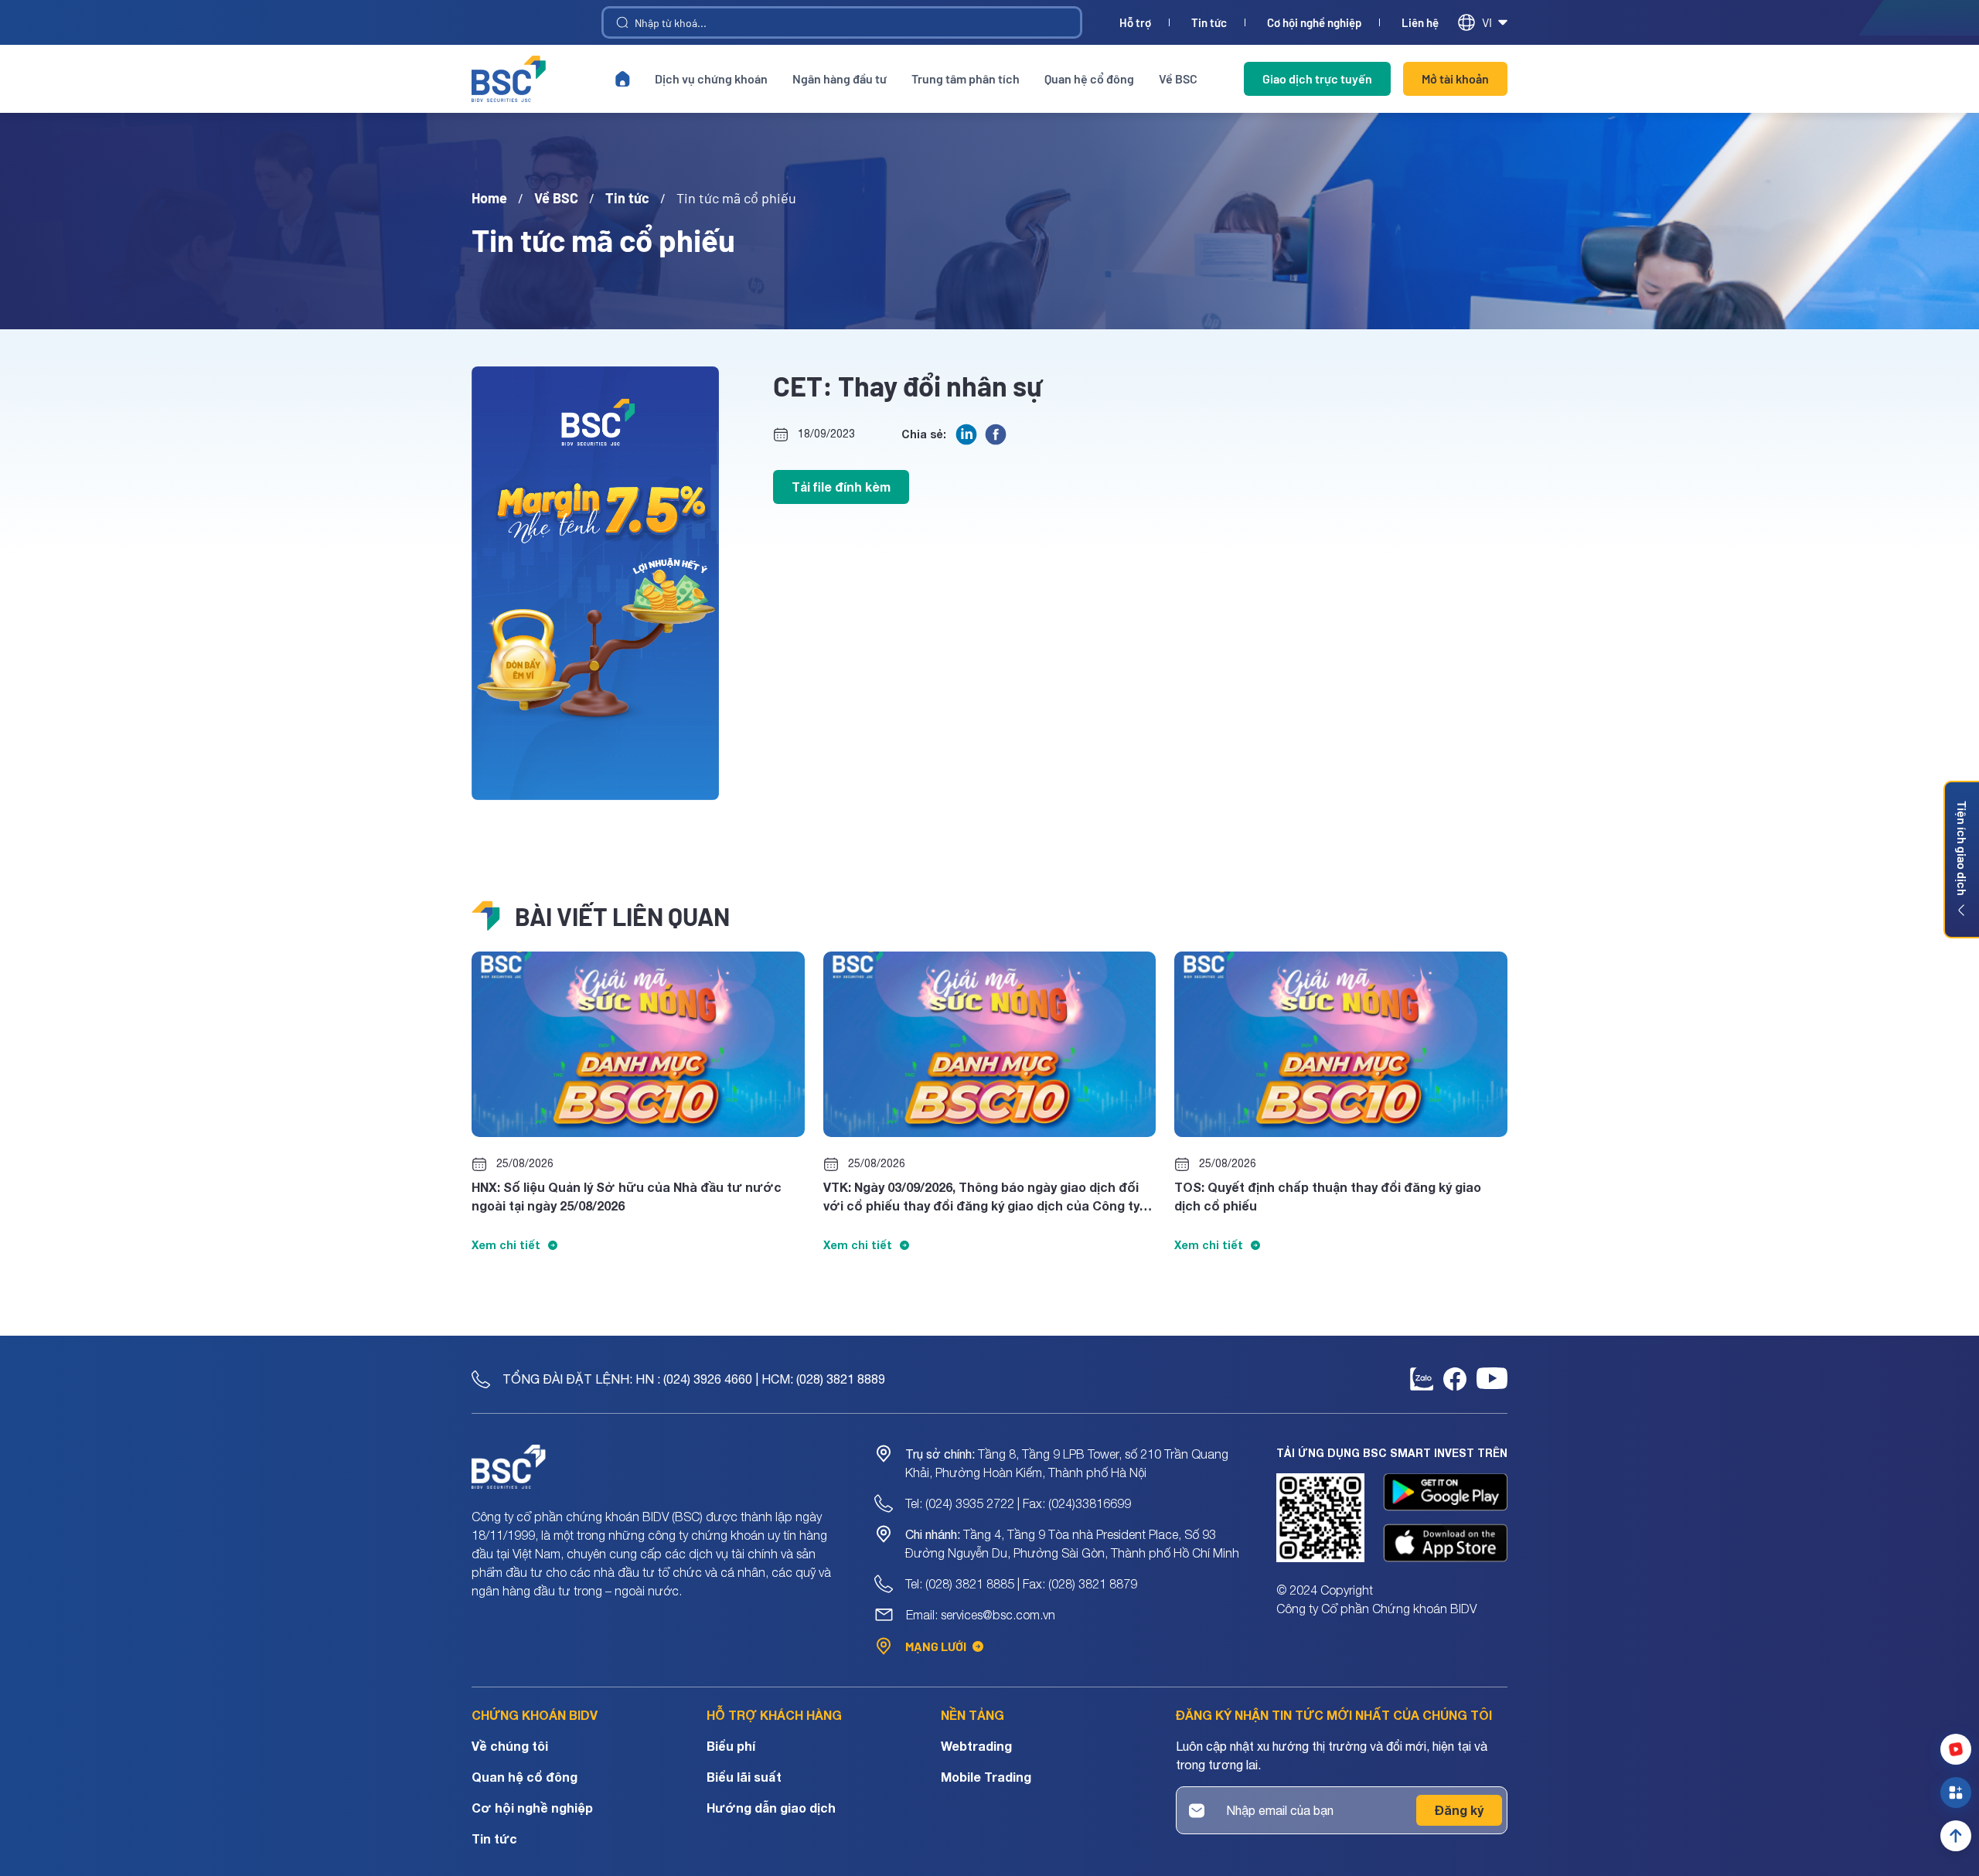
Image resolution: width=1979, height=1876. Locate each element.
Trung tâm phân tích (966, 78)
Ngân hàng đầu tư (840, 78)
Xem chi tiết (506, 1245)
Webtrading (976, 1746)
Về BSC (1178, 78)
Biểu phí (731, 1746)
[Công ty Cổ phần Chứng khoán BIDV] (509, 79)
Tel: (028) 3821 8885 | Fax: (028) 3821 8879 (1021, 1584)
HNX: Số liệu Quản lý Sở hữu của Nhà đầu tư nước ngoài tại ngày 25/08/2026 (627, 1196)
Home (489, 198)
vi (1487, 22)
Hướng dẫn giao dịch (771, 1808)
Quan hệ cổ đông (1089, 78)
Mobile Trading (986, 1777)
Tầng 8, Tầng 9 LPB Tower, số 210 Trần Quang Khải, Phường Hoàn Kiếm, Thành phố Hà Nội (1067, 1463)
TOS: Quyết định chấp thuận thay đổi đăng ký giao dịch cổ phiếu (1328, 1196)
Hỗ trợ (1135, 23)
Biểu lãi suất (744, 1777)
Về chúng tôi (510, 1746)
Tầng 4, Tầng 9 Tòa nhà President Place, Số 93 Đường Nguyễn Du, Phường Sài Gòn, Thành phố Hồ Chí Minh (1072, 1544)
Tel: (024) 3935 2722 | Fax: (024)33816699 (1018, 1503)
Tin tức (1209, 23)
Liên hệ (1420, 23)
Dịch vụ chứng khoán (711, 78)
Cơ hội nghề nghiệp (1314, 23)
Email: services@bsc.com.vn (981, 1615)
